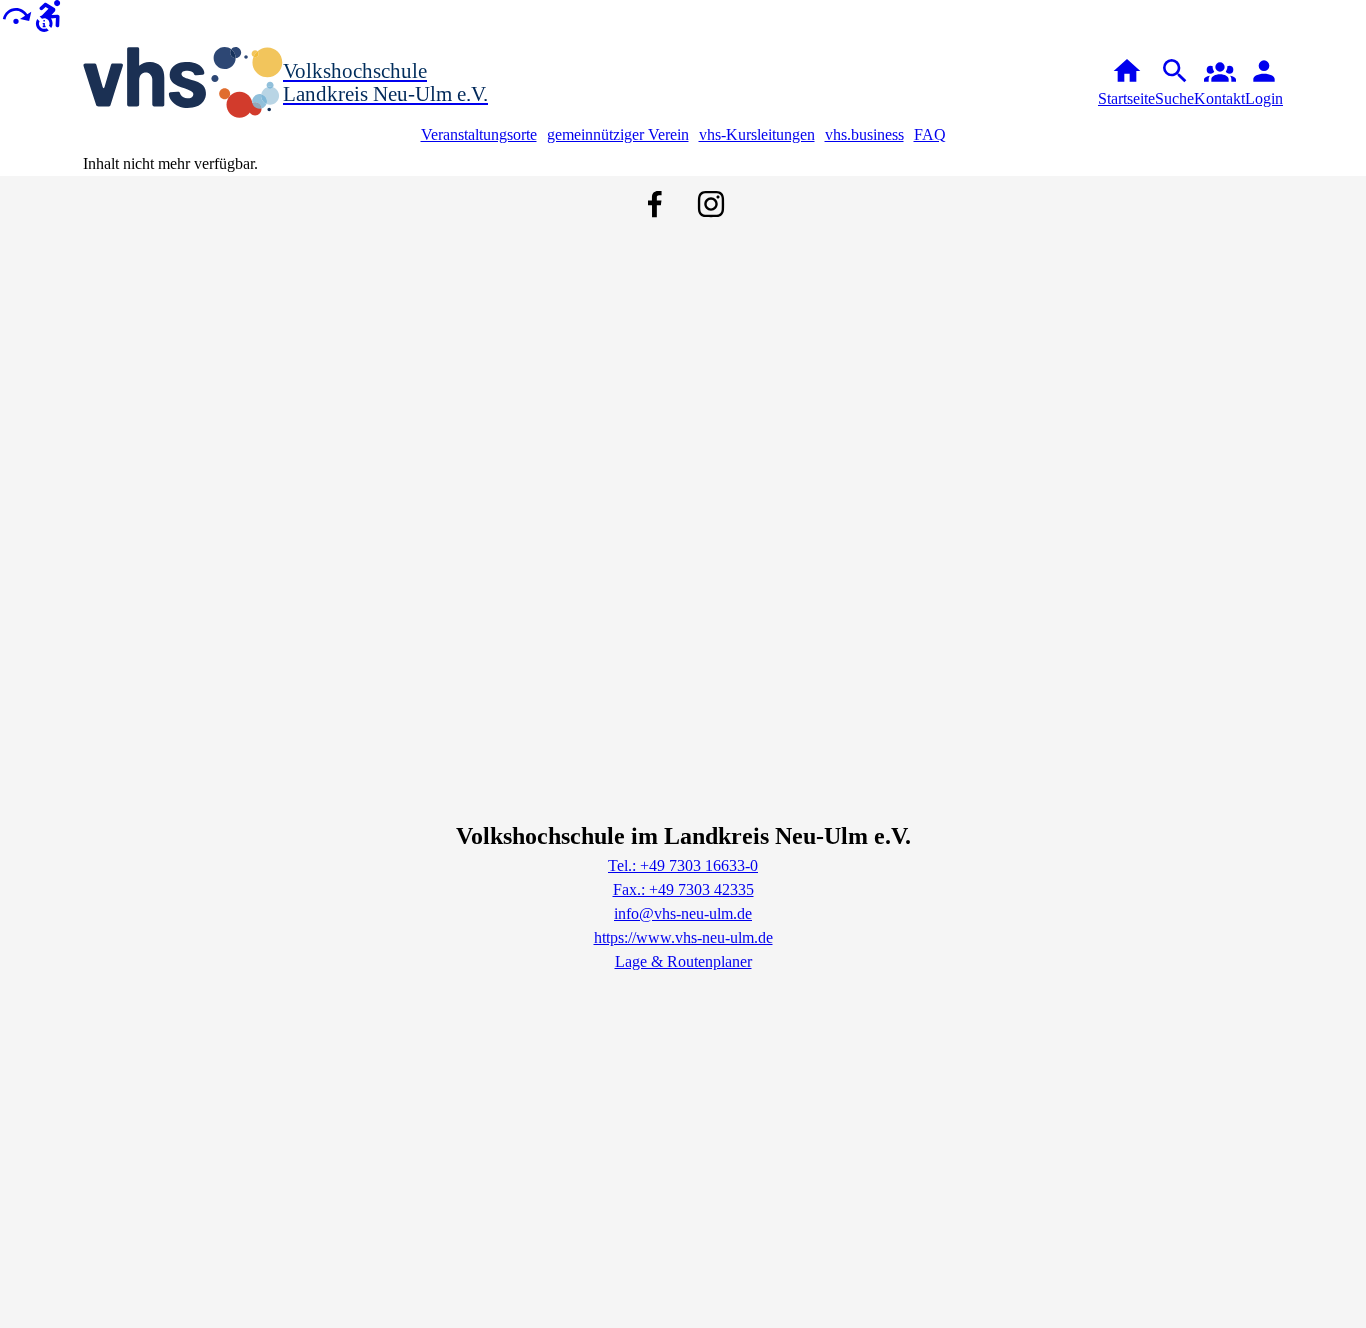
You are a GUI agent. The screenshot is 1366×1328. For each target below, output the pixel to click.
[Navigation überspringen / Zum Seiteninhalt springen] (16, 14)
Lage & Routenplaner (683, 961)
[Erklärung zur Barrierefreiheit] (48, 14)
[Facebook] (655, 204)
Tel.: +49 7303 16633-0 (683, 865)
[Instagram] (711, 204)
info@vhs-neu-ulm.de (683, 913)
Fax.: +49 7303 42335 (683, 889)
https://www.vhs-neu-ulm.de (683, 937)
